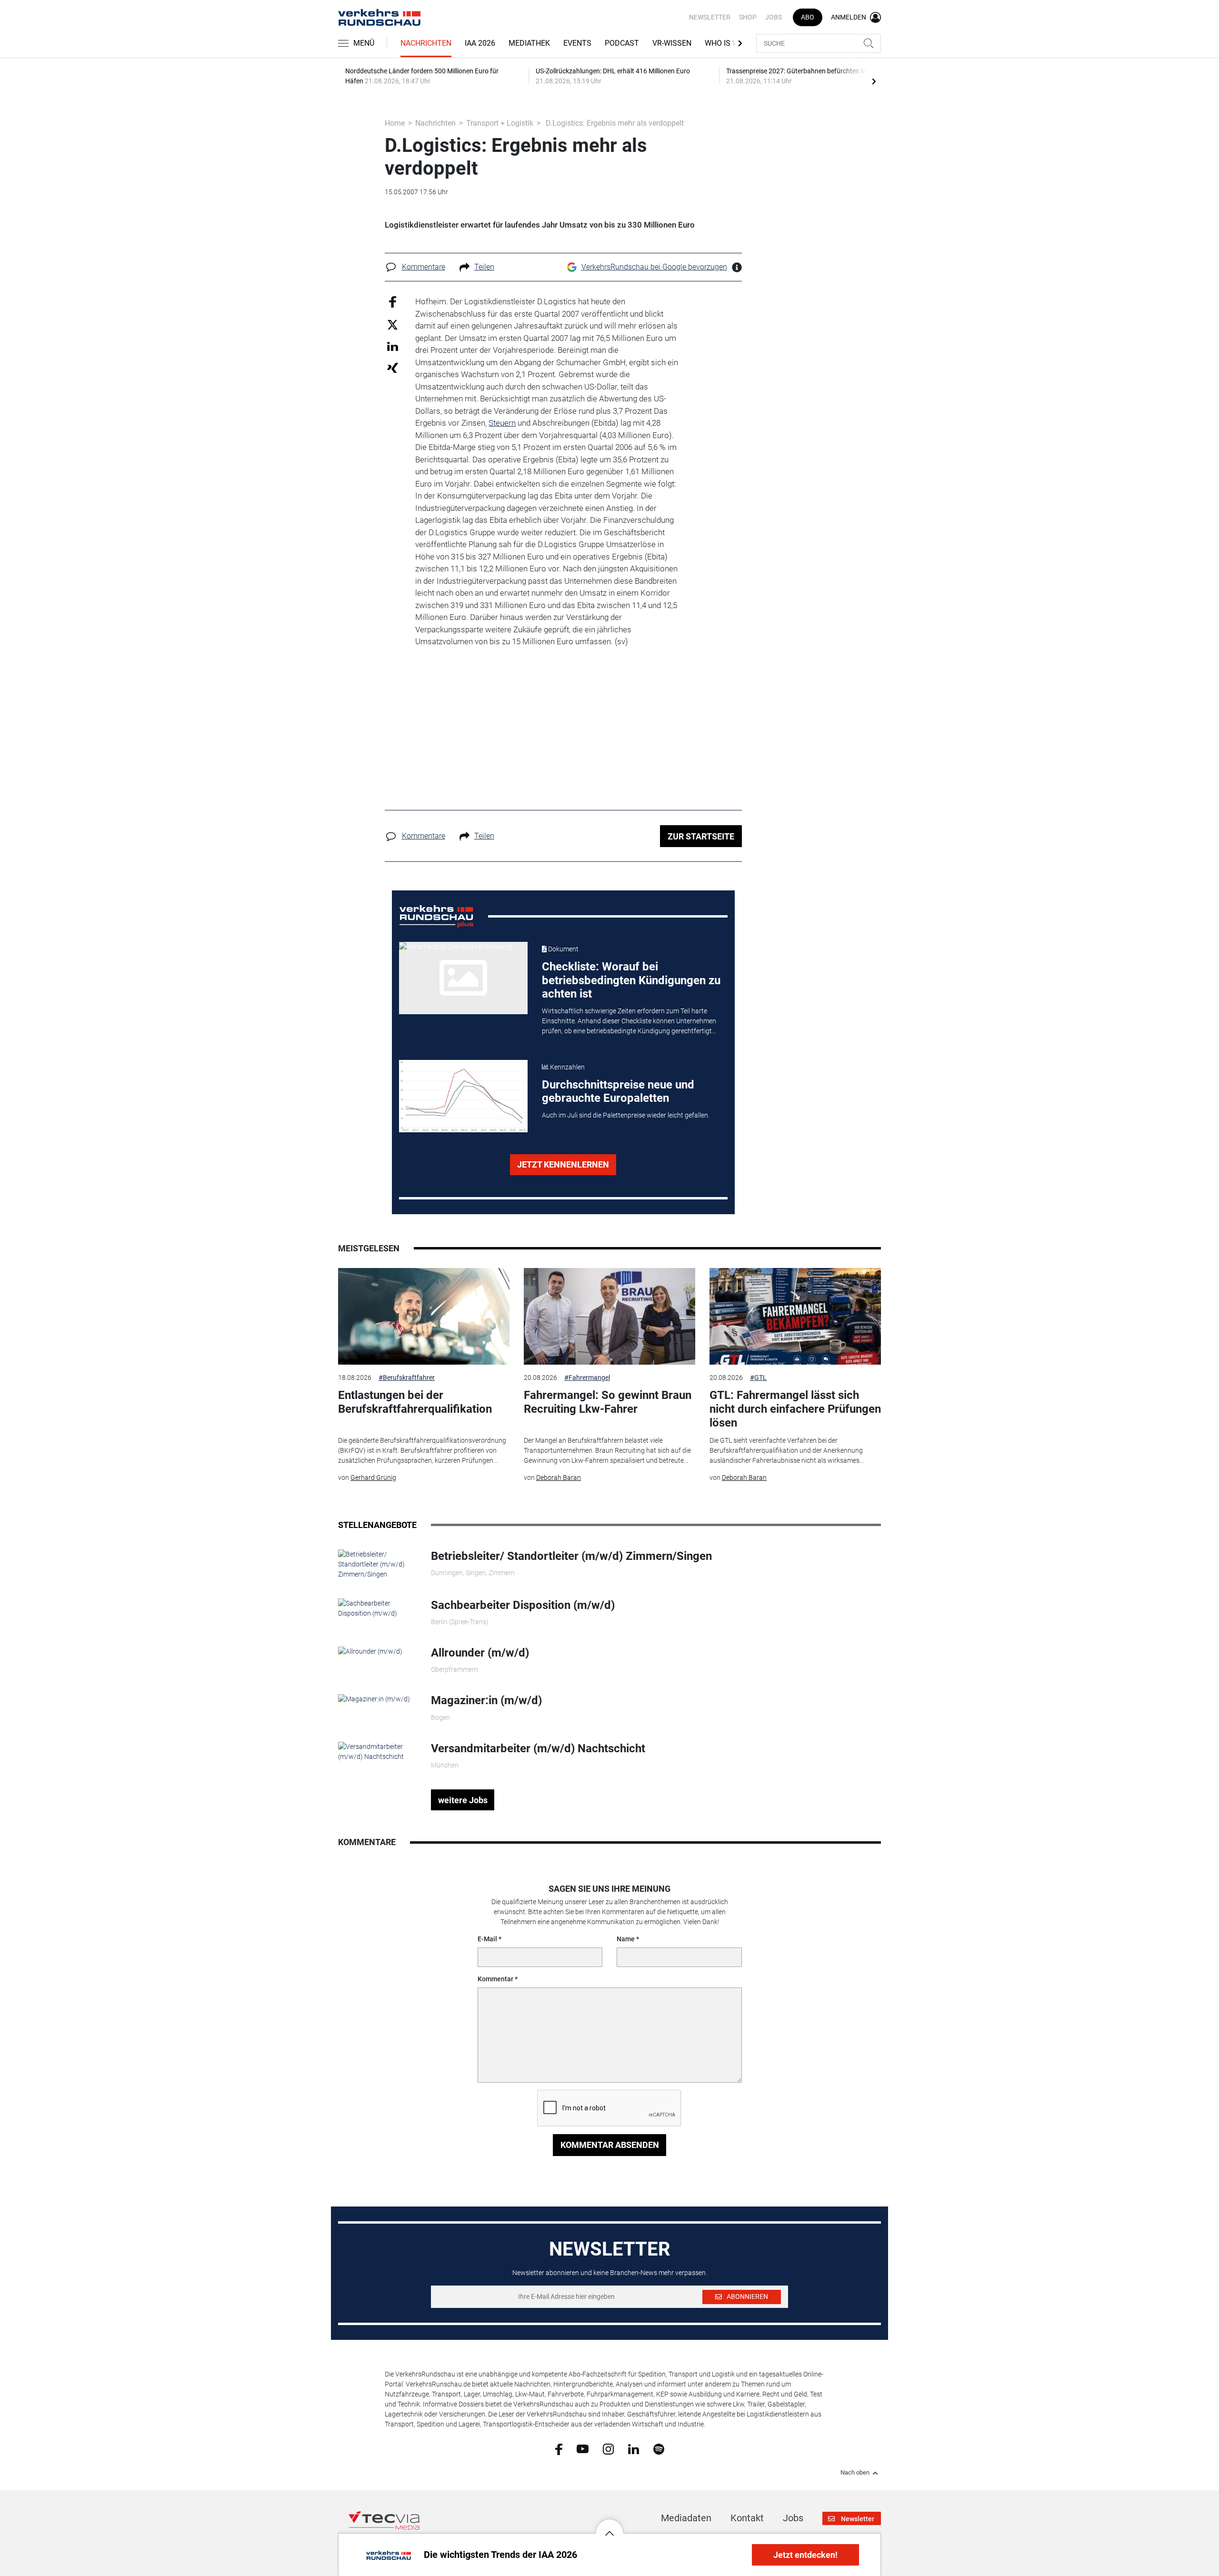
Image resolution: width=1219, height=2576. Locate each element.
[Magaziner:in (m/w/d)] (374, 1698)
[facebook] (559, 2449)
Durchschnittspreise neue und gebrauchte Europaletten (618, 1092)
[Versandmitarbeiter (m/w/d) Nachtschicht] (377, 1751)
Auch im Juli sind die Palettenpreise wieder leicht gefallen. (626, 1115)
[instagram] (608, 2448)
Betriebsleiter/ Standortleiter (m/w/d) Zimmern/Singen (571, 1556)
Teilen (484, 267)
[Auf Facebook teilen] (393, 302)
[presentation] (874, 81)
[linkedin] (634, 2448)
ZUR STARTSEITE (701, 836)
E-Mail (487, 1939)
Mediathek (529, 43)
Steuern (502, 423)
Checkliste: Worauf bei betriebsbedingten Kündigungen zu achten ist (631, 980)
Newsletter (710, 17)
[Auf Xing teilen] (393, 367)
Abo (808, 17)
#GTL (758, 1378)
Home (395, 123)
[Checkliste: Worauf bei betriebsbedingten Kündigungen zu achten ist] (463, 978)
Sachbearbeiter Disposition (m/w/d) (523, 1605)
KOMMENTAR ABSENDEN (610, 2145)
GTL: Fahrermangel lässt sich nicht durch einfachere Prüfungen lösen (795, 1409)
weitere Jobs (463, 1800)
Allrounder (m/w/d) (480, 1653)
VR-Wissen (672, 43)
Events (577, 43)
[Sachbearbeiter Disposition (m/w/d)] (377, 1608)
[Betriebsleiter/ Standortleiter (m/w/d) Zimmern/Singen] (377, 1564)
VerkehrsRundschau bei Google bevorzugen (654, 267)
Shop (748, 17)
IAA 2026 (480, 43)
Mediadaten (686, 2518)
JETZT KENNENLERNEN (563, 1164)
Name (626, 1939)
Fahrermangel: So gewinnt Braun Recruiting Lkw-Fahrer (608, 1402)
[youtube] (583, 2448)
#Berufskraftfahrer (407, 1378)
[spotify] (659, 2448)
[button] (609, 2526)
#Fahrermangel (587, 1378)
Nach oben (855, 2473)
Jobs (774, 17)
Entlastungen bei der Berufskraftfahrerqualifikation (415, 1402)
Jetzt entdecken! (805, 2555)
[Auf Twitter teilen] (393, 324)
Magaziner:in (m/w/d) (486, 1700)
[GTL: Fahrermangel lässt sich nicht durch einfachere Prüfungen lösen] (795, 1316)
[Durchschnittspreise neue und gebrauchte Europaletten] (463, 1096)
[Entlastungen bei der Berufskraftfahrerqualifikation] (424, 1316)
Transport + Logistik (500, 123)
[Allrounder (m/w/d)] (370, 1651)
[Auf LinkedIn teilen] (393, 346)
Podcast (622, 43)
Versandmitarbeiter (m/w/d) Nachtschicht (538, 1748)
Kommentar (495, 1979)
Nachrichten (426, 43)
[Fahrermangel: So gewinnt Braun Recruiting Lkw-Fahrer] (609, 1316)
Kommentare (424, 267)
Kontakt (747, 2518)
